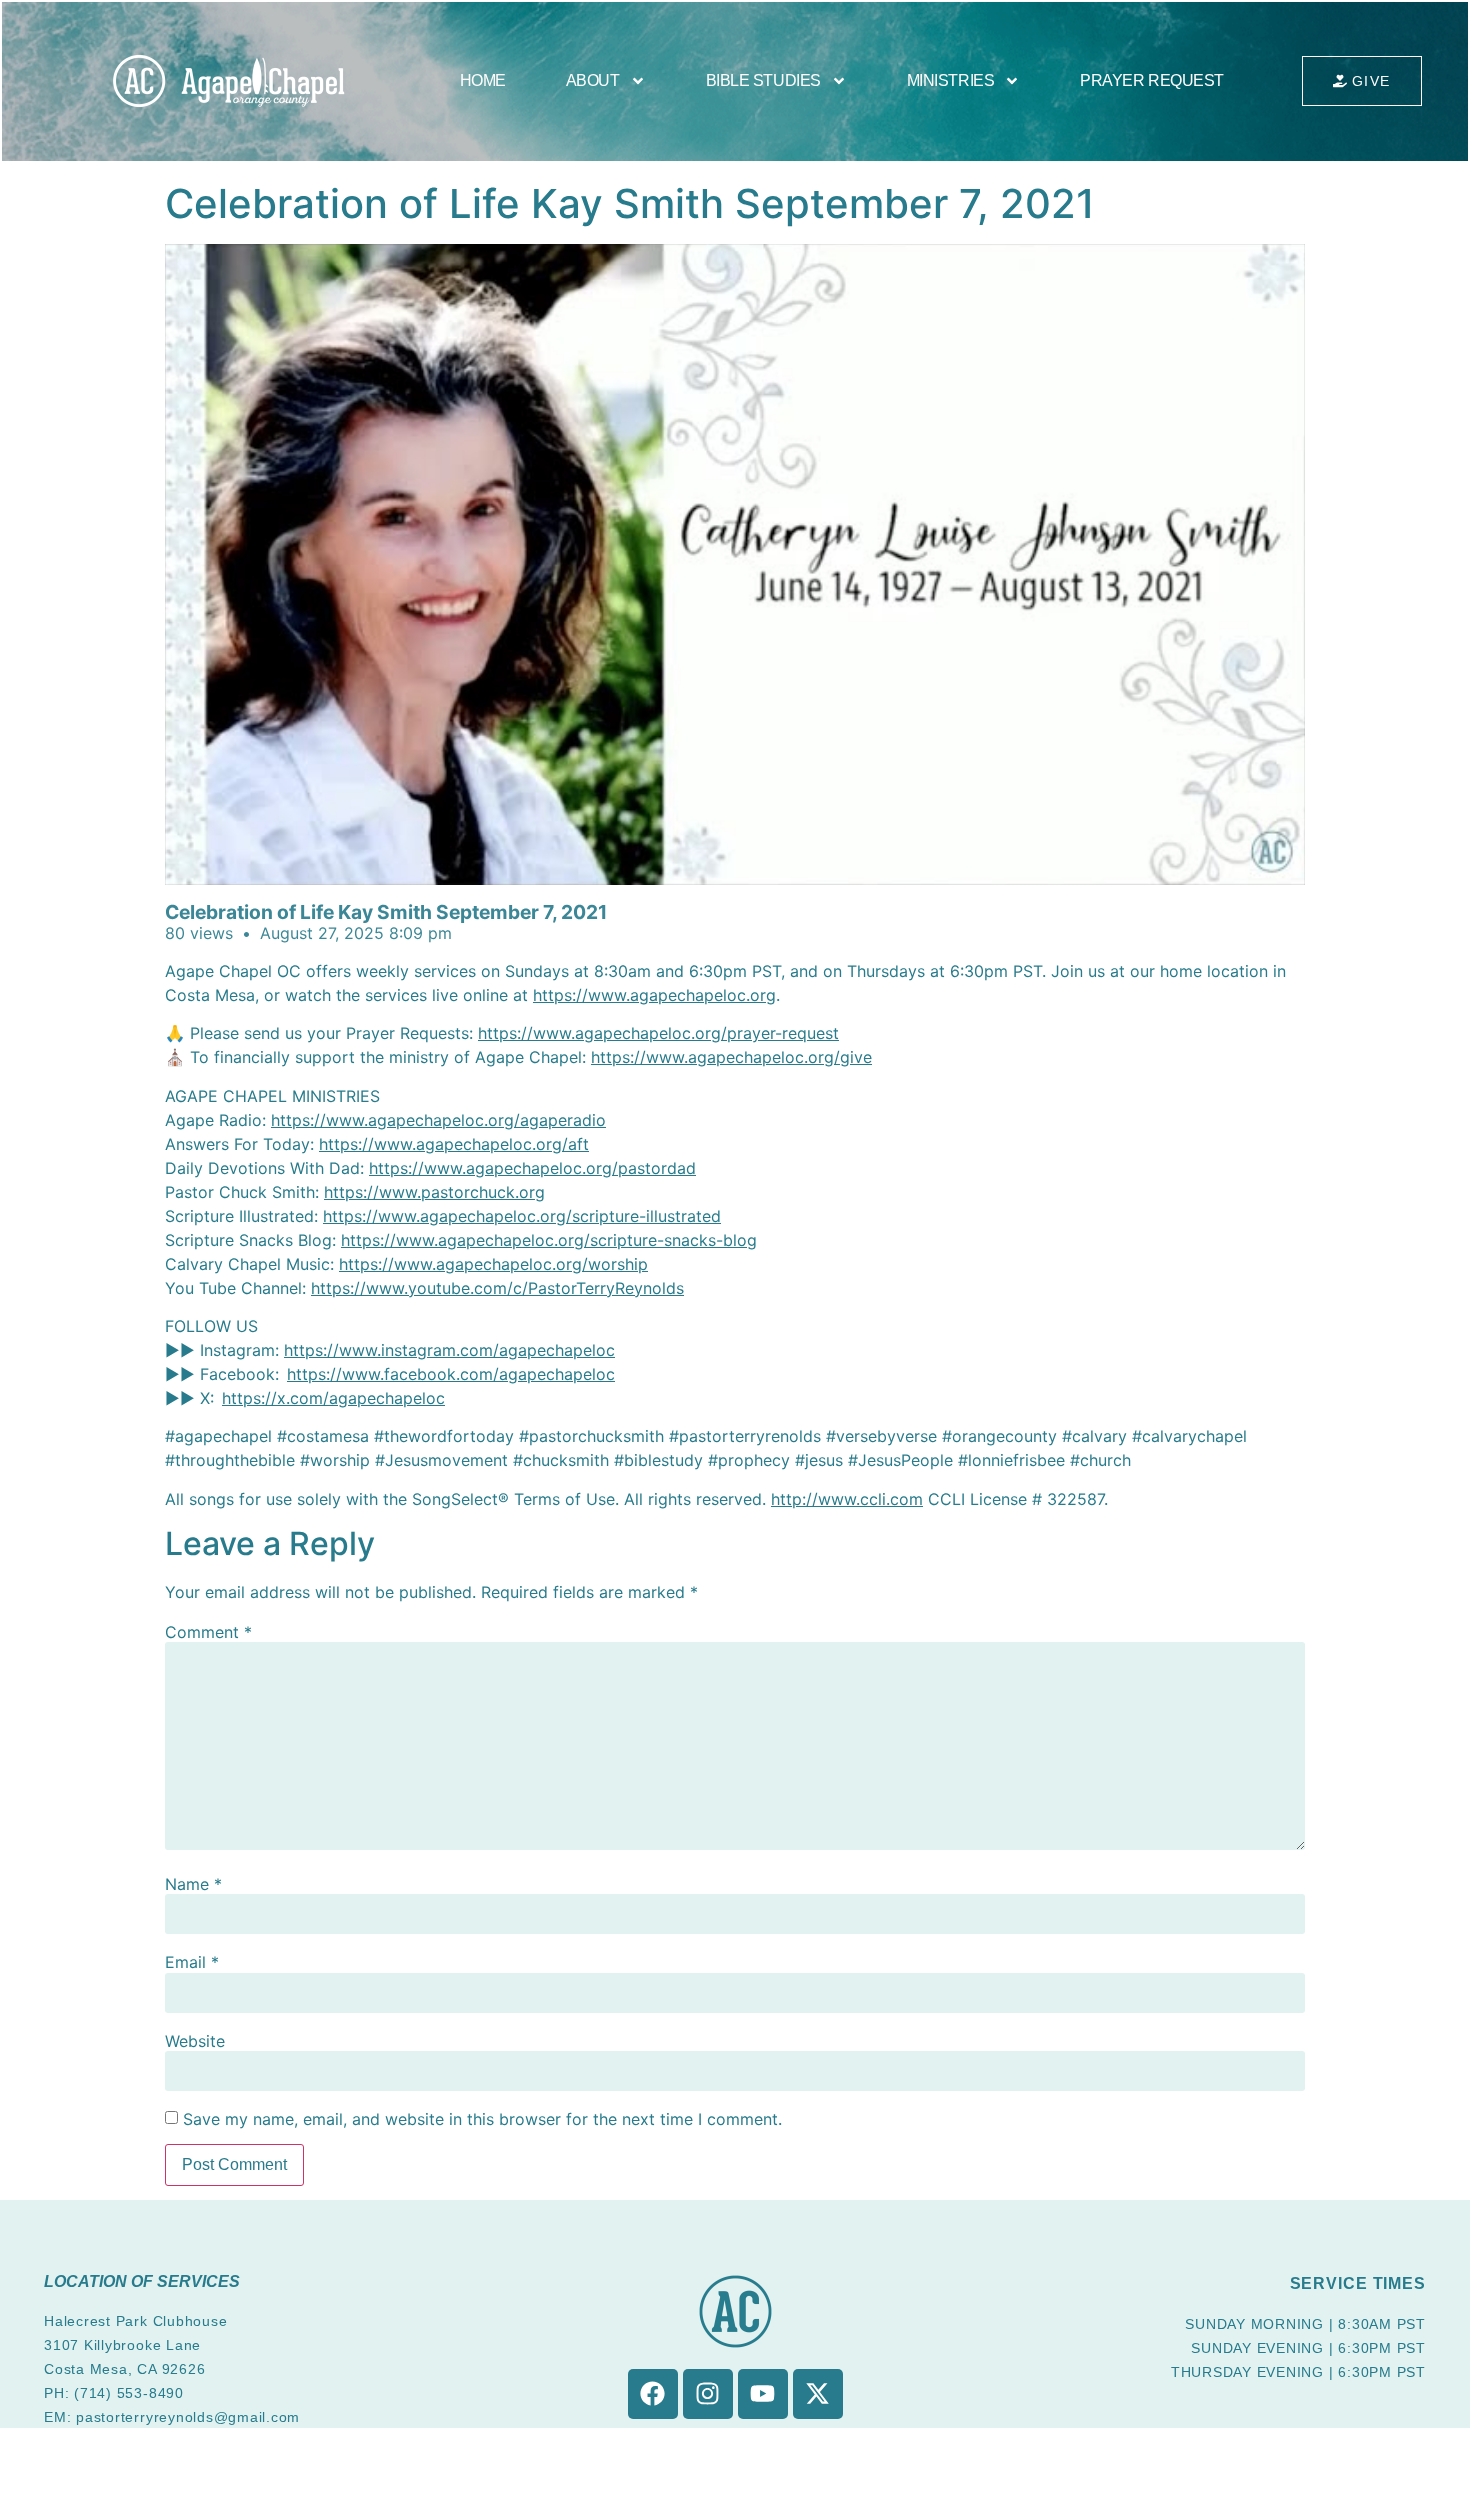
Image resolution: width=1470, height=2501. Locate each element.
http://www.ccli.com (847, 1499)
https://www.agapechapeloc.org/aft (454, 1144)
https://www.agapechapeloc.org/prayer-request (658, 1033)
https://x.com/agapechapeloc (333, 1398)
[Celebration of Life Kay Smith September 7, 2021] (735, 564)
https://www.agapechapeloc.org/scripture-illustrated (522, 1216)
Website (195, 2041)
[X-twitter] (818, 2394)
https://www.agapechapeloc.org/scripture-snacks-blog (549, 1240)
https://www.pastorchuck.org (434, 1192)
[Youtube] (763, 2394)
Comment (208, 1632)
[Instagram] (708, 2394)
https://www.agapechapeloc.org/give (731, 1057)
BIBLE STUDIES (763, 80)
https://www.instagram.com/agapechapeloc (449, 1350)
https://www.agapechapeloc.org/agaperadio (438, 1120)
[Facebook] (653, 2394)
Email (192, 1962)
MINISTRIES (951, 80)
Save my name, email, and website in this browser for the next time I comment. (482, 2119)
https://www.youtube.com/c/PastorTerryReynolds (497, 1288)
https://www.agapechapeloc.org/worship (493, 1264)
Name (193, 1884)
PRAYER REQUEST (1152, 80)
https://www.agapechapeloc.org (654, 995)
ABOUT (593, 80)
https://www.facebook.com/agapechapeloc (451, 1374)
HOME (483, 80)
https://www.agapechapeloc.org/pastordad (532, 1168)
